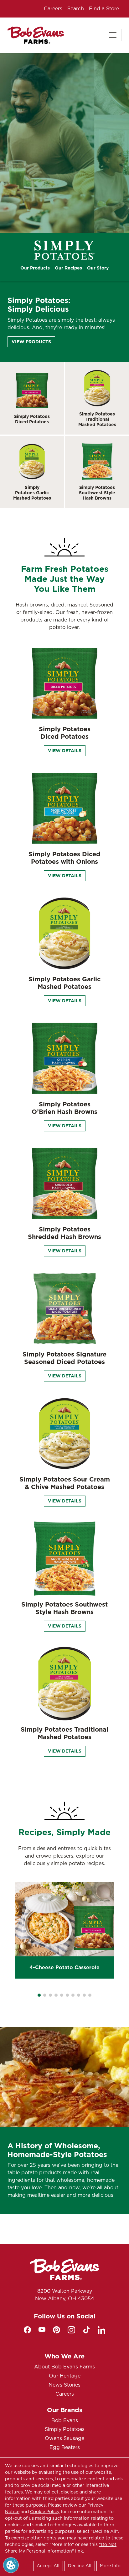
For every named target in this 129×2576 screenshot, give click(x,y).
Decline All (80, 2566)
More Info (110, 2566)
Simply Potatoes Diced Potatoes (32, 419)
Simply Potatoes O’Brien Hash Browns (64, 1108)
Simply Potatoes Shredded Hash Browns (64, 1233)
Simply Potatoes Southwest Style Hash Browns (97, 493)
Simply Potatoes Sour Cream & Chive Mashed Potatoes (65, 1483)
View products (31, 342)
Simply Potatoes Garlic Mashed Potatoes (32, 493)
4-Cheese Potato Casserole (64, 1967)
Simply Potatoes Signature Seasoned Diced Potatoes (64, 1358)
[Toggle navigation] (113, 35)
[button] (39, 1995)
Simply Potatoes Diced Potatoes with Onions (64, 858)
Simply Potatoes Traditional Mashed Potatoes (97, 419)
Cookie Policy (45, 2512)
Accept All (48, 2566)
